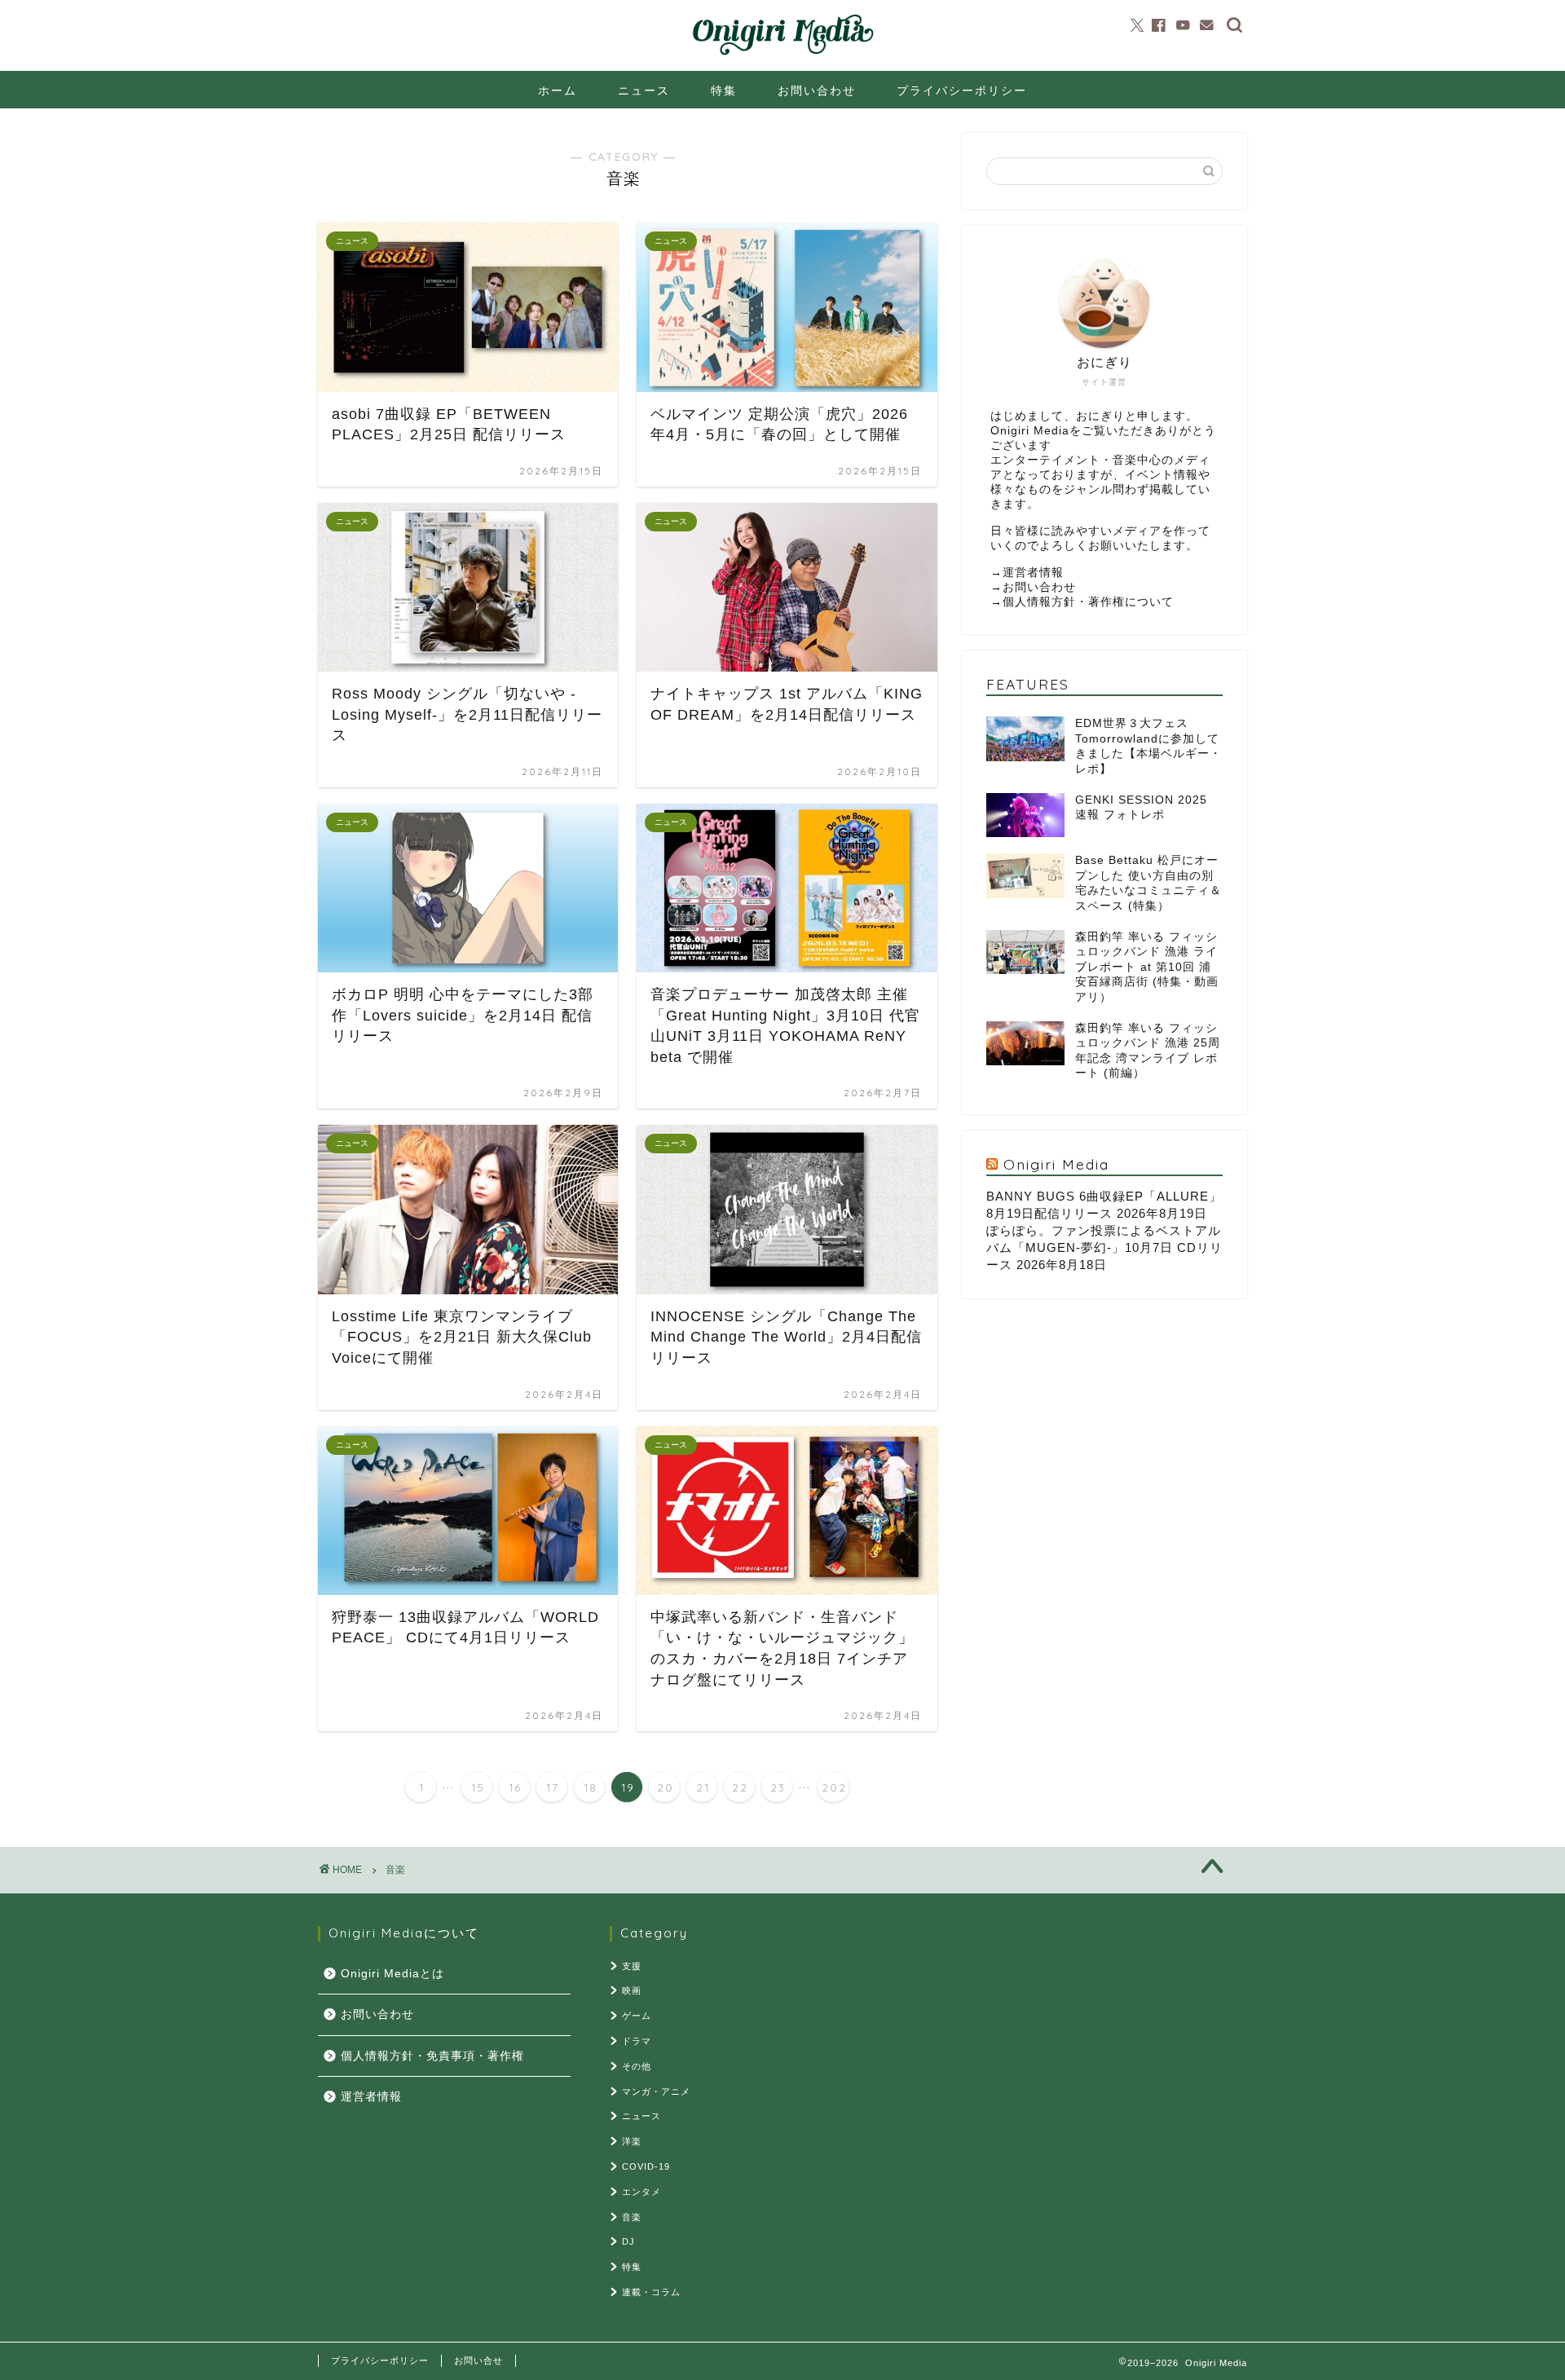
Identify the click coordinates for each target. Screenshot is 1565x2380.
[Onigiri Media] (782, 55)
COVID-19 (646, 2166)
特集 (724, 90)
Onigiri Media (1056, 1164)
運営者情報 (1033, 573)
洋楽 (632, 2141)
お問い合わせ (817, 90)
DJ (628, 2241)
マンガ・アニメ (656, 2091)
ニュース (644, 90)
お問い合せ (478, 2360)
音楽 (395, 1870)
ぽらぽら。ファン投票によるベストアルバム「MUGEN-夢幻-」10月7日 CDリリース (1104, 1247)
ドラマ (637, 2041)
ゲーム (637, 2016)
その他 (637, 2066)
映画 (632, 1990)
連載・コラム (651, 2292)
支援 (632, 1966)
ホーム (558, 90)
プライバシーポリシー (962, 90)
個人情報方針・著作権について (1088, 602)
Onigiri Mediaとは (392, 1974)
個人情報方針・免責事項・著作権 (432, 2056)
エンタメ (641, 2192)
